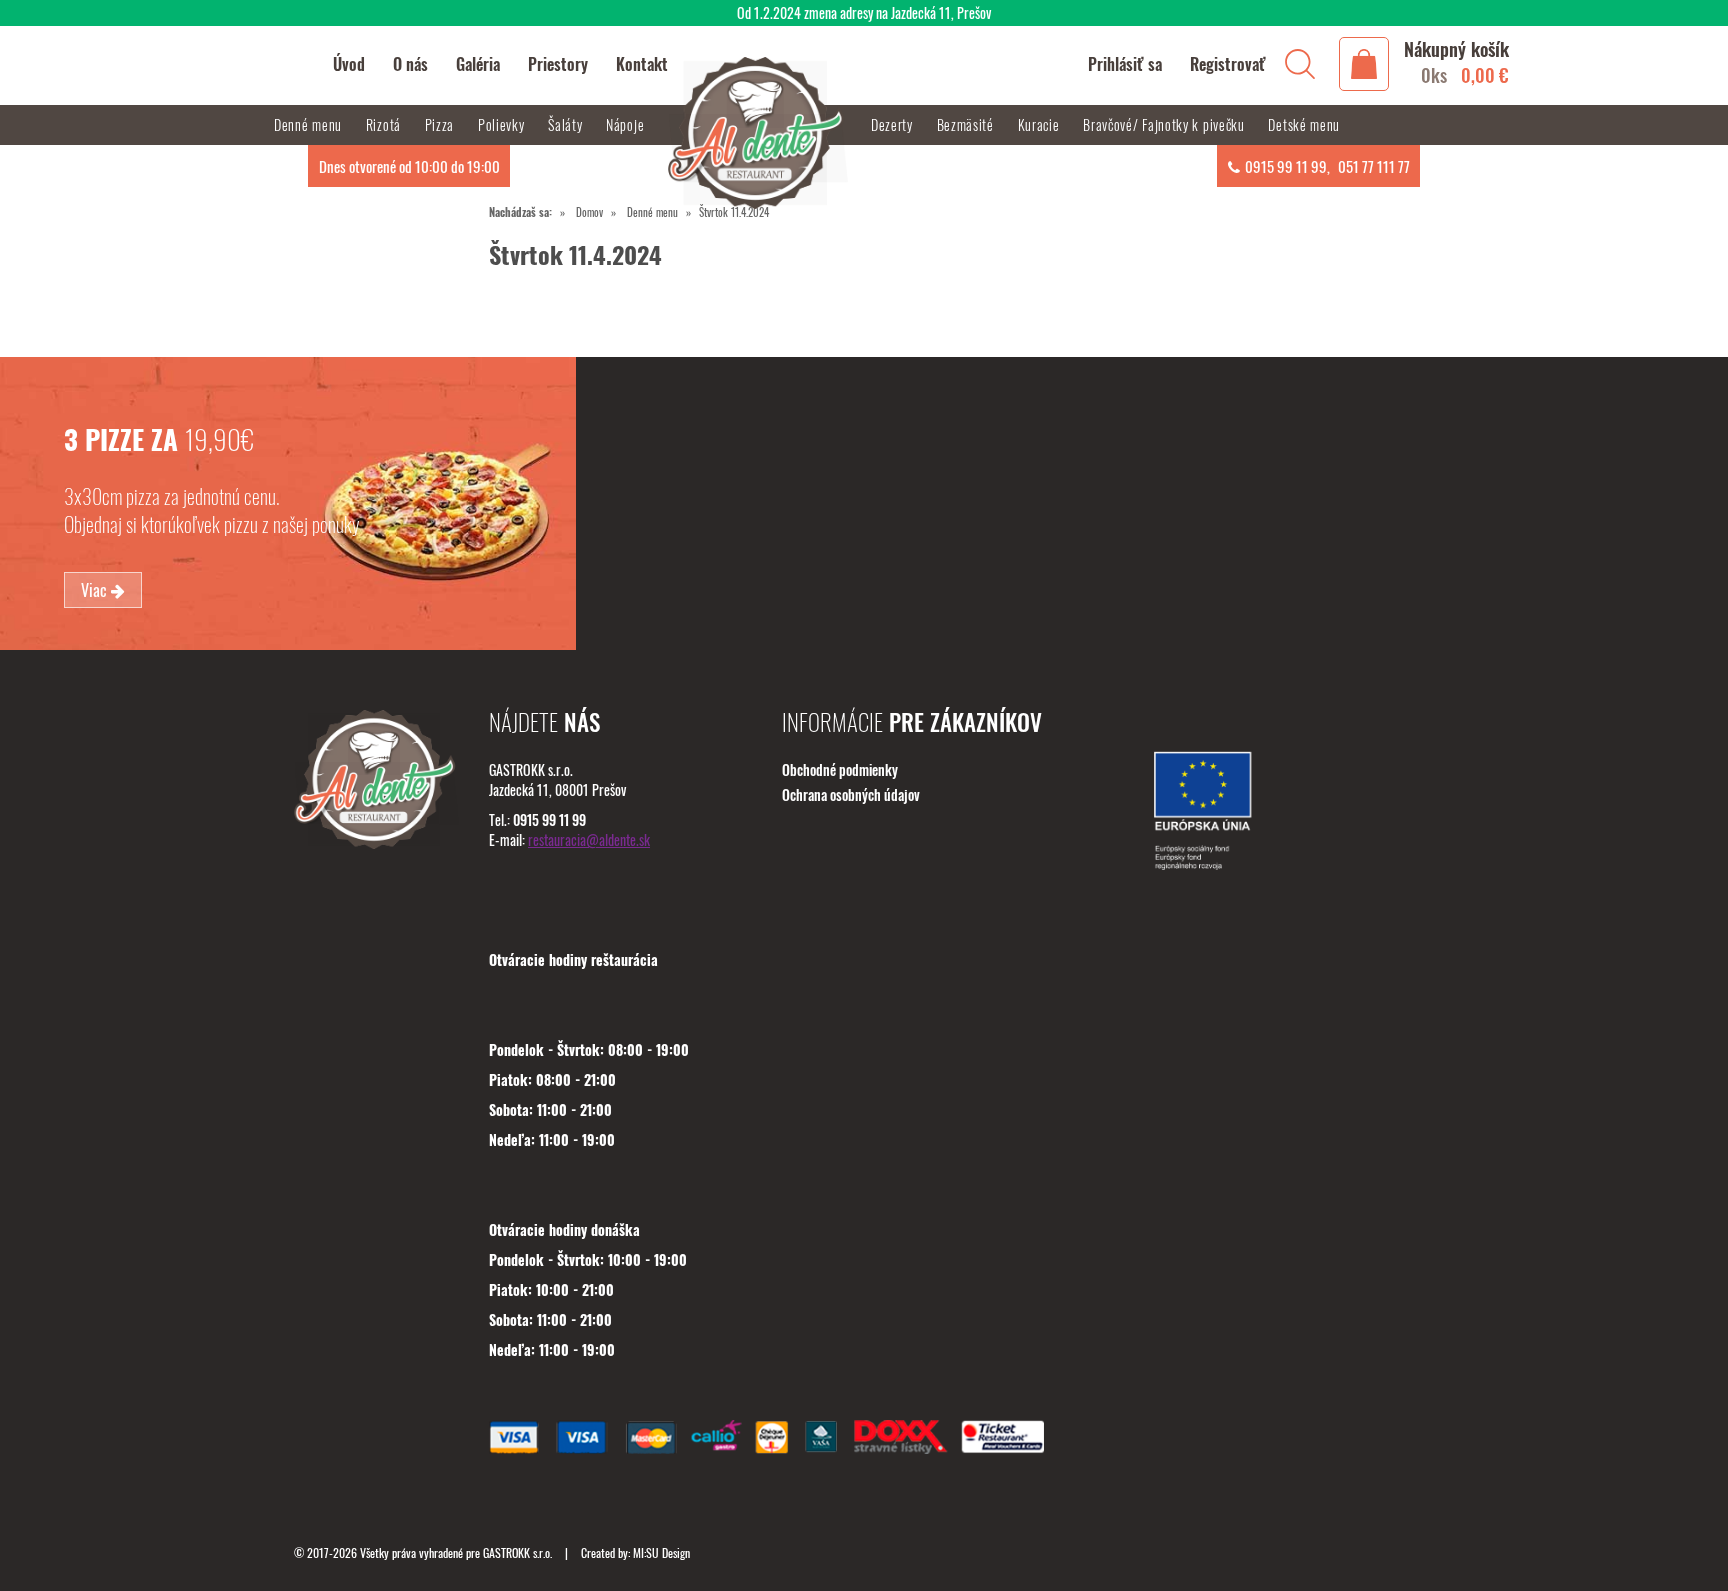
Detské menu (1304, 124)
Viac (96, 590)
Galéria (478, 64)
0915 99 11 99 (1286, 166)
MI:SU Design (661, 1552)
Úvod (349, 64)
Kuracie (1041, 124)
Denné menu (652, 212)
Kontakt (642, 64)
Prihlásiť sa (1125, 64)
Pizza (441, 124)
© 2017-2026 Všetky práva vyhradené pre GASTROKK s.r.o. (424, 1552)
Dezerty (894, 124)
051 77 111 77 (1374, 166)
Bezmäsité (967, 124)
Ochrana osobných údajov (851, 794)
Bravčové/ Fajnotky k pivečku (1165, 124)
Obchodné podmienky (840, 769)
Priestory (558, 64)
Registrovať (1228, 64)
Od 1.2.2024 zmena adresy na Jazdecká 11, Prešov (864, 12)
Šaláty (567, 124)
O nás (410, 64)
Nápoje (627, 124)
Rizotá (385, 124)
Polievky (503, 124)
